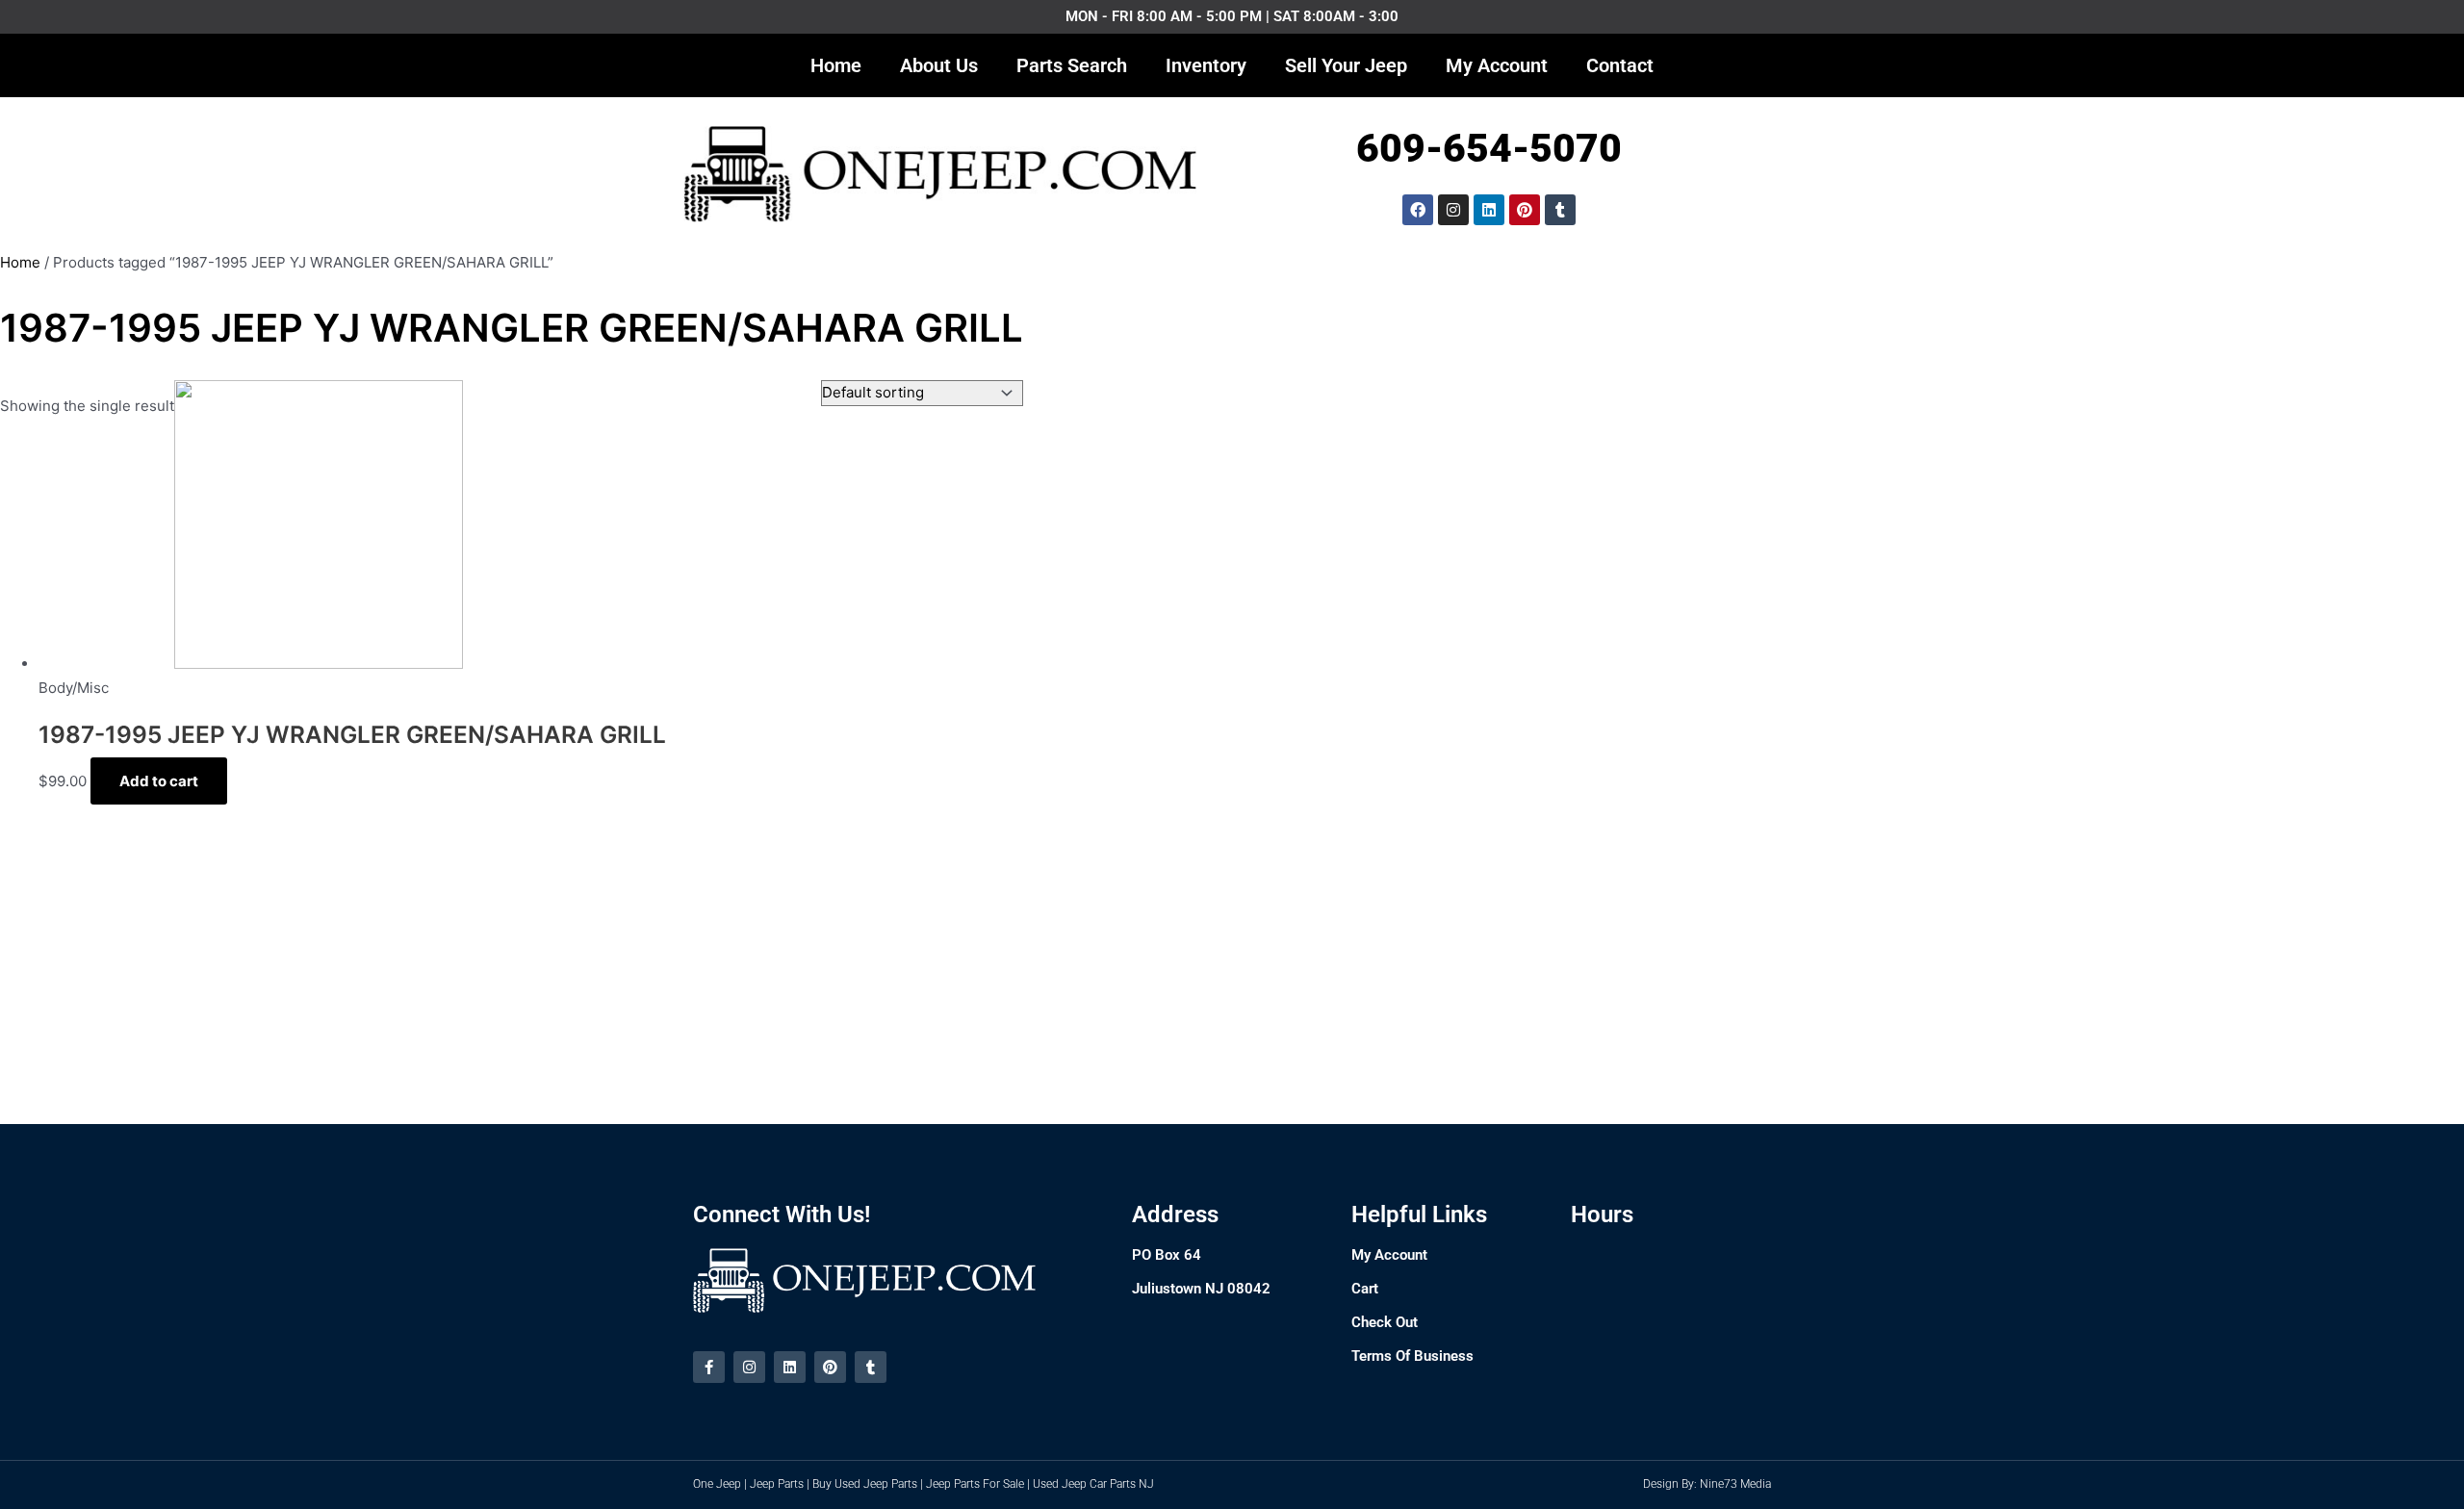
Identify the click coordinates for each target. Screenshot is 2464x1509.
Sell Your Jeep (1346, 65)
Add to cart (159, 781)
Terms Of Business (1412, 1356)
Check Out (1385, 1322)
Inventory (1206, 65)
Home (836, 65)
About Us (939, 65)
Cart (1365, 1289)
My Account (1497, 65)
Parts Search (1072, 65)
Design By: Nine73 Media (1707, 1484)
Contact (1620, 65)
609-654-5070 (1489, 148)
